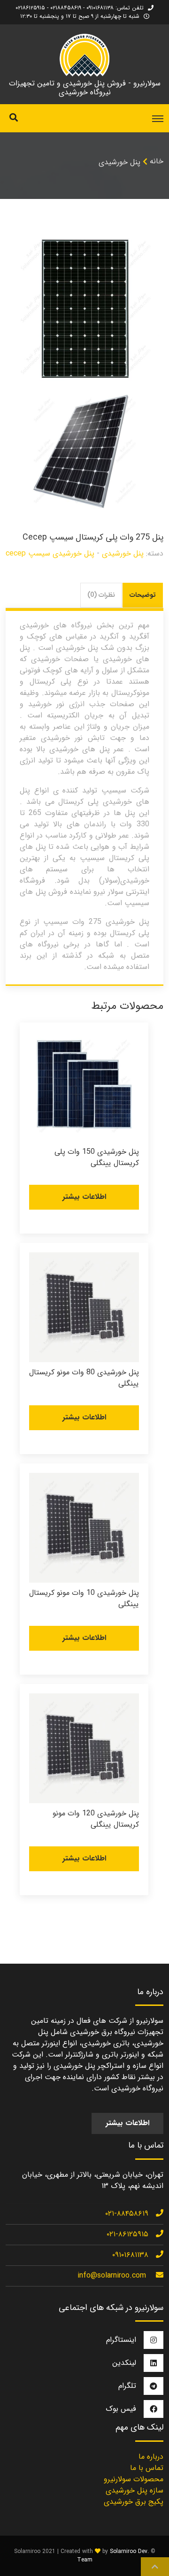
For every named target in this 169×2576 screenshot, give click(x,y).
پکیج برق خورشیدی (134, 2502)
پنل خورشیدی (119, 162)
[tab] (143, 595)
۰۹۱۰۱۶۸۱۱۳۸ (130, 2255)
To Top (155, 2567)
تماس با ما (147, 2468)
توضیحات (143, 595)
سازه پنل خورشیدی (134, 2490)
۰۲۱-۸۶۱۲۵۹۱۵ (127, 2234)
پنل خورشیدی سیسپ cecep (50, 553)
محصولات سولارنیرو (134, 2479)
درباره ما (151, 2457)
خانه (157, 161)
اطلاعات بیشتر (84, 1197)
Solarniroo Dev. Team (113, 2556)
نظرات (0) (101, 595)
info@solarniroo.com (112, 2275)
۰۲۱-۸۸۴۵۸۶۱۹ (127, 2214)
